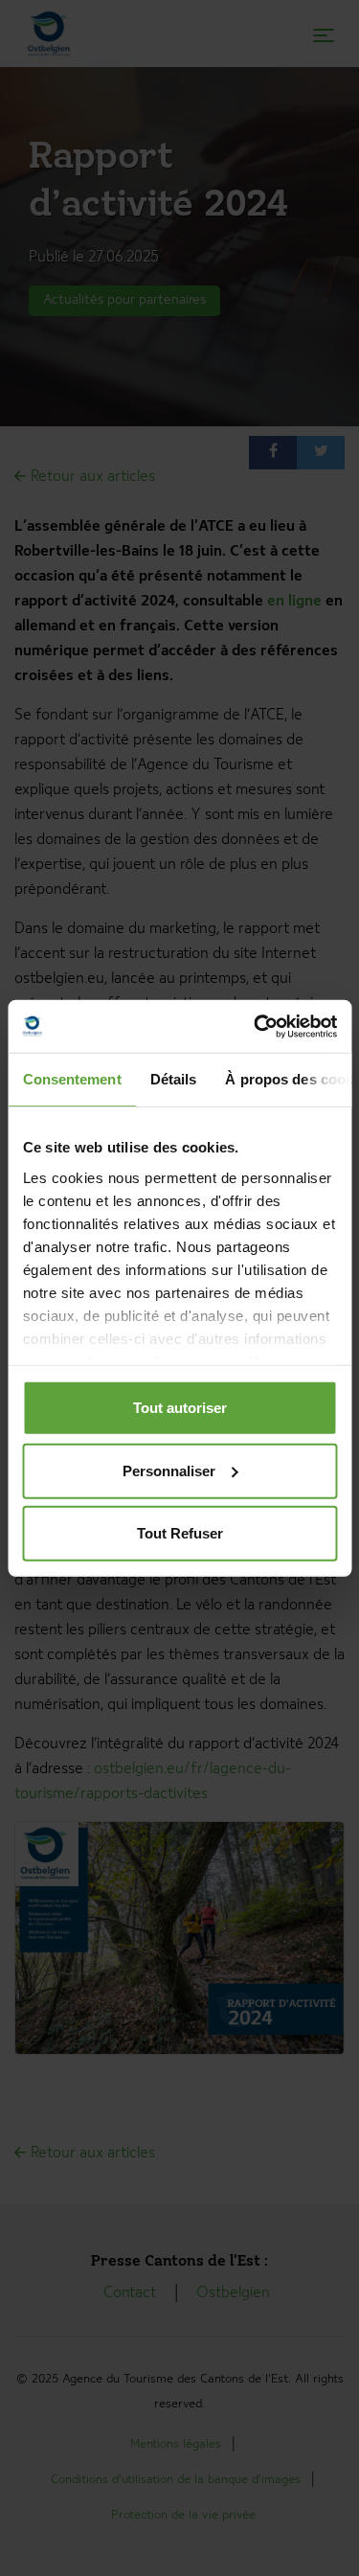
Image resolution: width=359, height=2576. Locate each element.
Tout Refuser (180, 1533)
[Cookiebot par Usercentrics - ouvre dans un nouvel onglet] (256, 1026)
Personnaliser (169, 1470)
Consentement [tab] (71, 1079)
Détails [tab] (173, 1079)
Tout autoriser (180, 1408)
